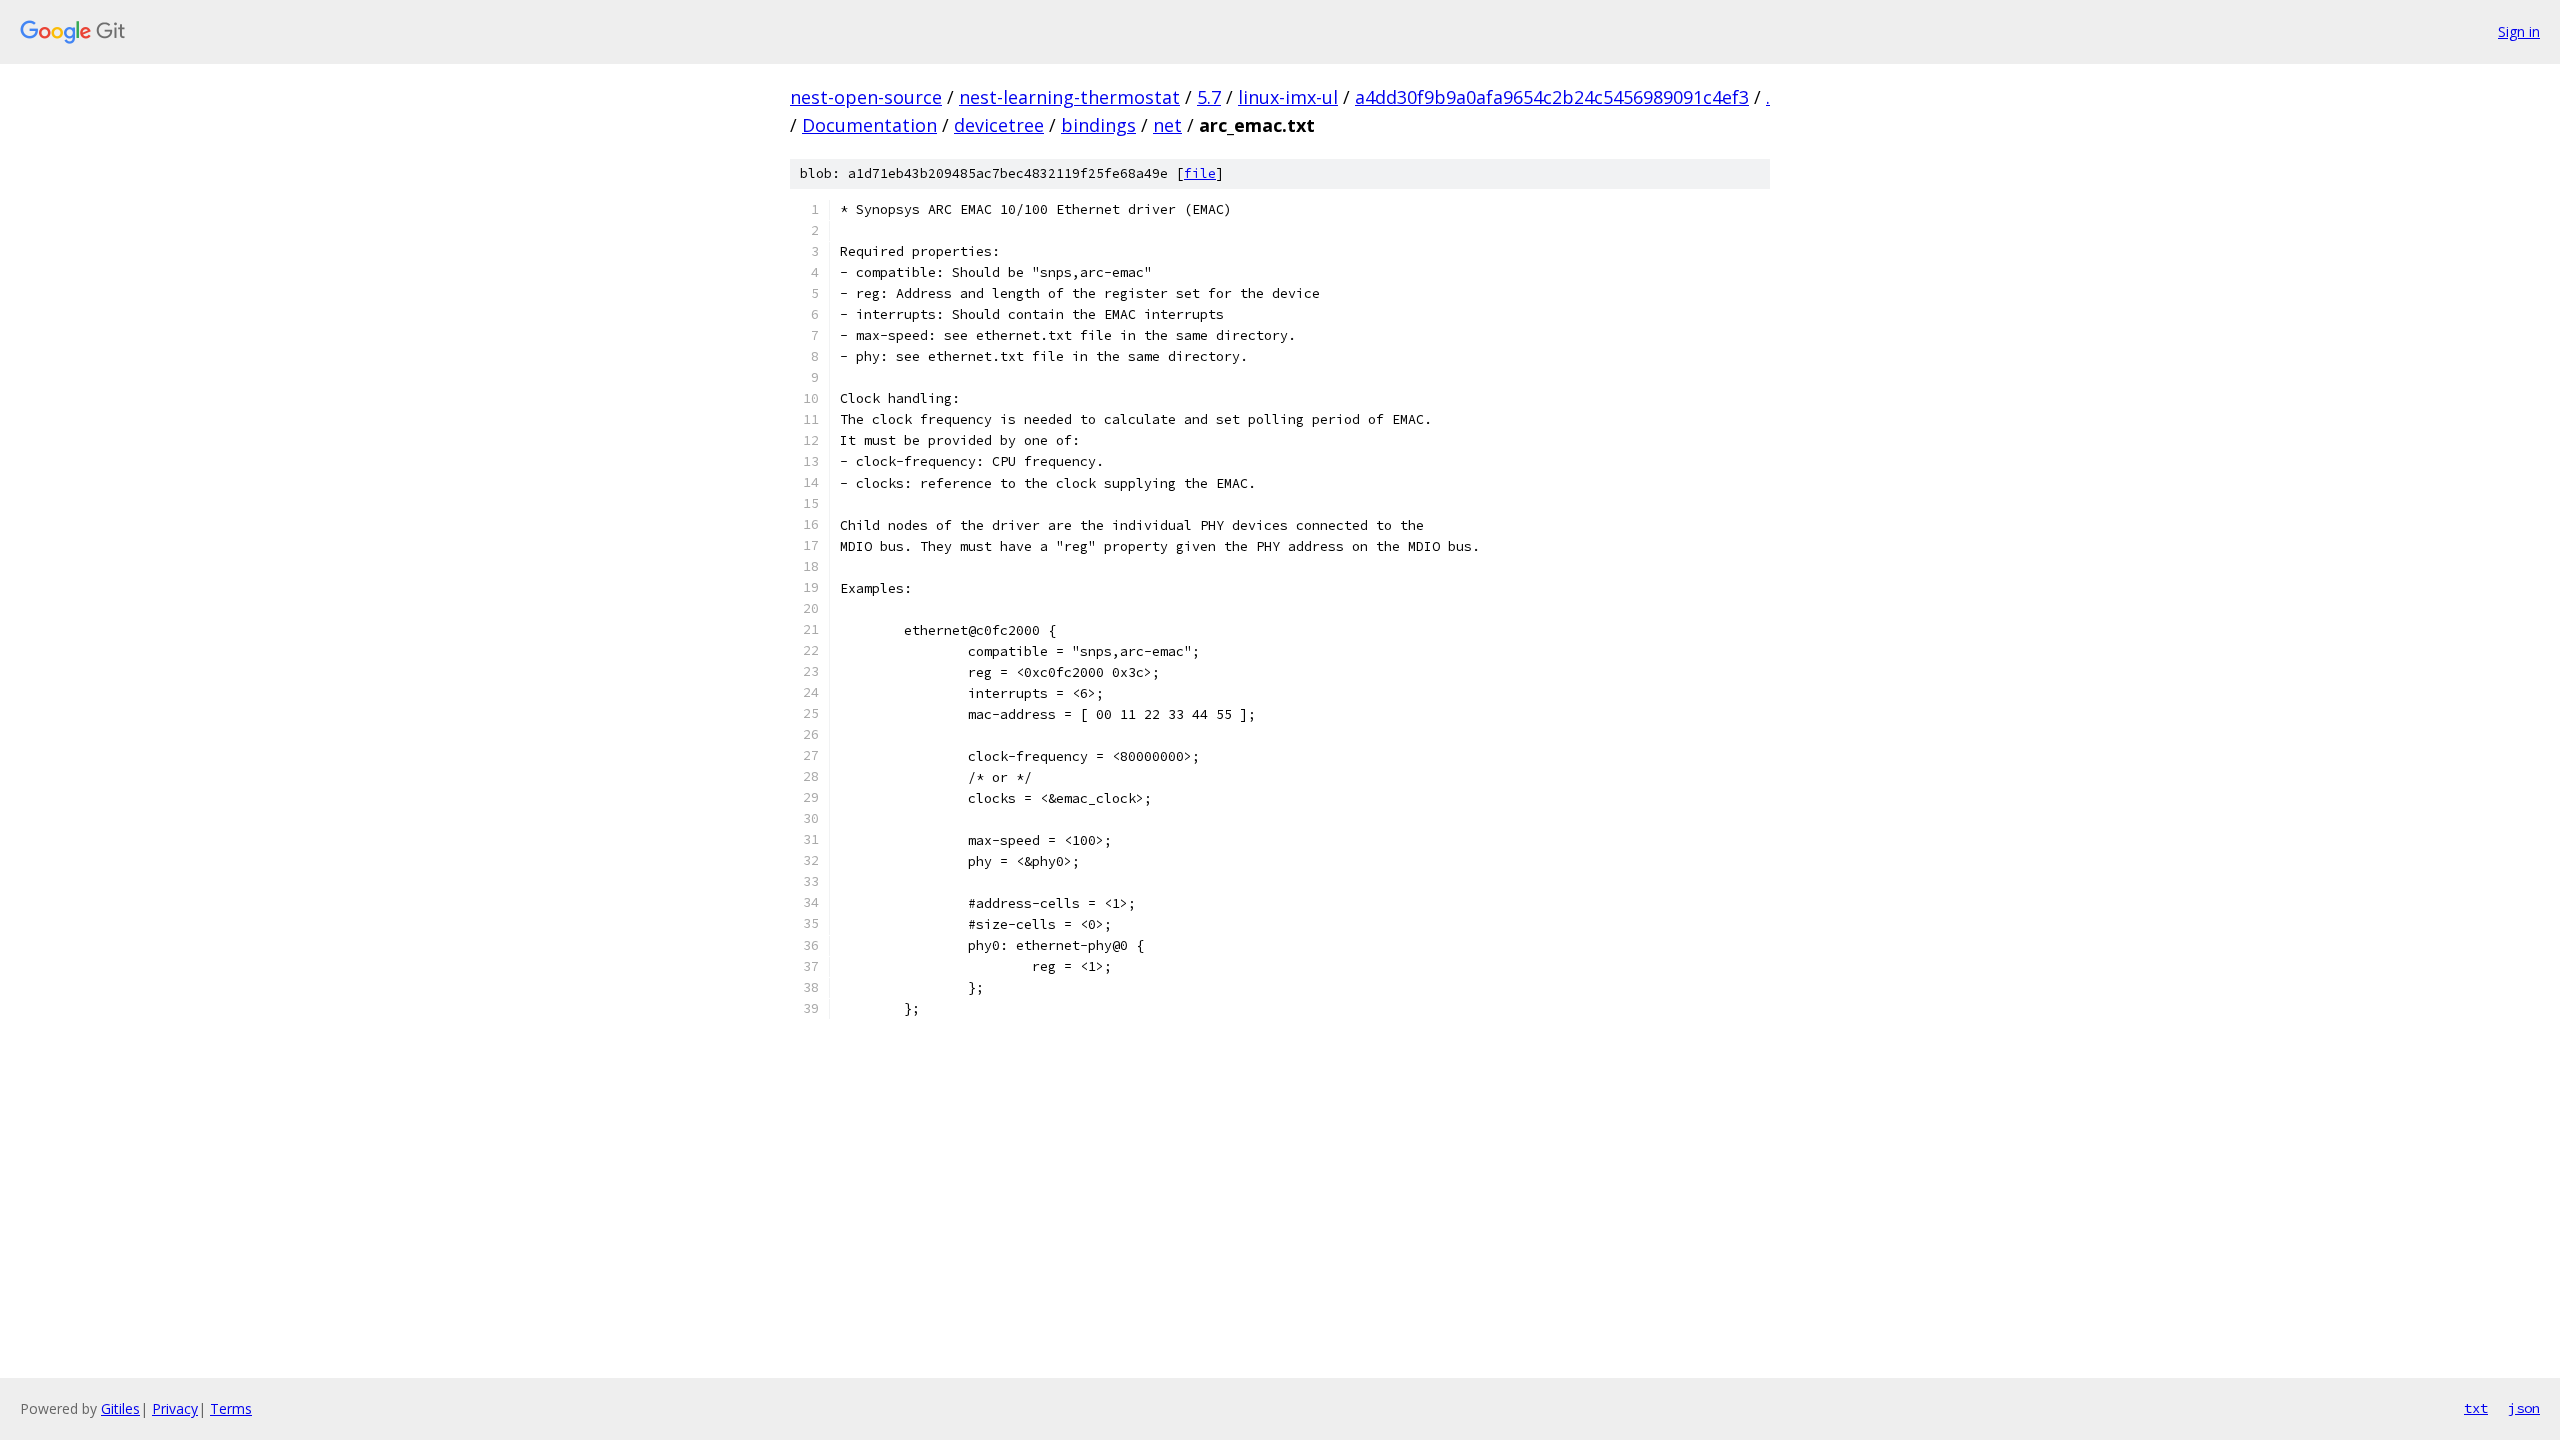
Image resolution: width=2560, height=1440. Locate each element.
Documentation (869, 125)
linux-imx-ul (1288, 97)
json (2524, 1408)
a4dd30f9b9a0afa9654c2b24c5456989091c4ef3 (1552, 97)
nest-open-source (866, 97)
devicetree (999, 125)
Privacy (175, 1408)
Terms (231, 1408)
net (1167, 125)
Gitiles (120, 1408)
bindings (1098, 125)
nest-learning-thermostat (1069, 97)
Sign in (2519, 31)
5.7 (1209, 97)
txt (2476, 1408)
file (1200, 173)
